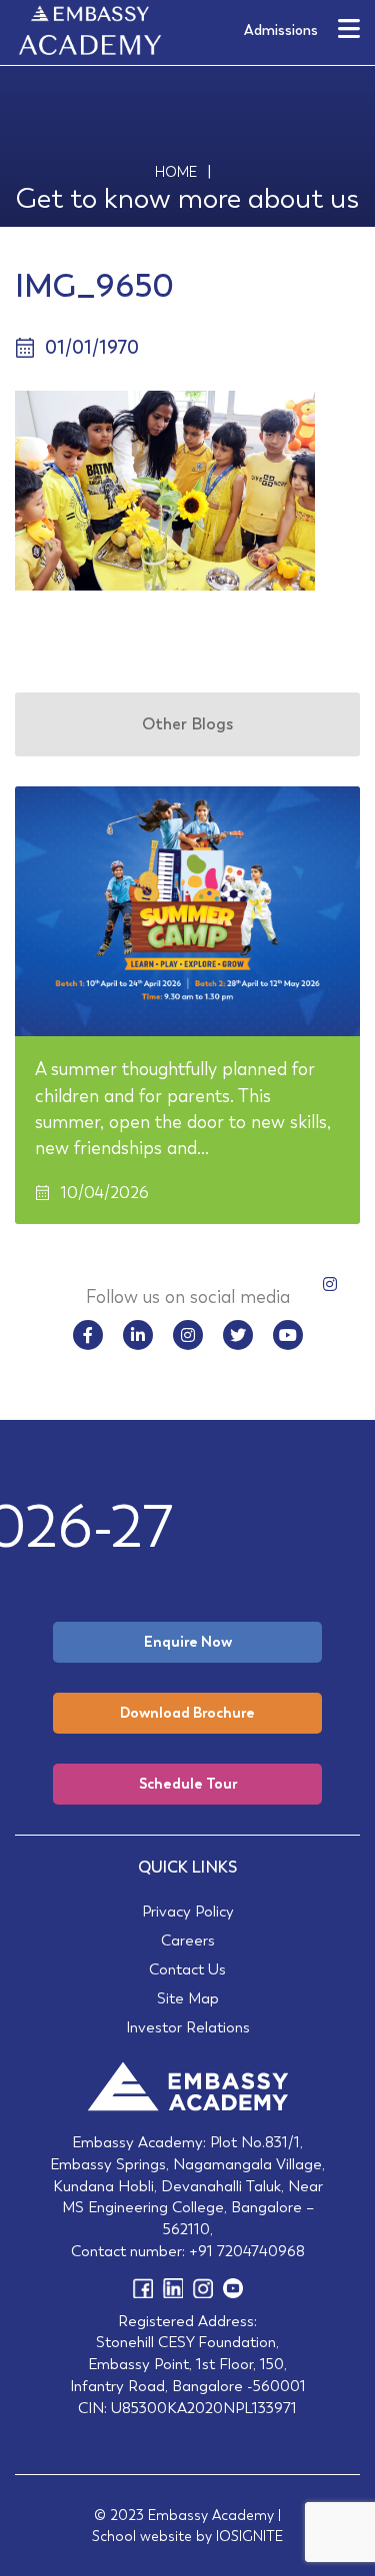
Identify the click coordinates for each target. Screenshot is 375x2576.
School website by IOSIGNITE (187, 2536)
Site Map (188, 1998)
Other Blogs (187, 724)
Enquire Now (188, 1642)
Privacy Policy (188, 1911)
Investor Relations (188, 2027)
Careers (188, 1940)
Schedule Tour (188, 1784)
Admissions (281, 30)
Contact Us (187, 1969)
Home (176, 172)
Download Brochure (187, 1713)
